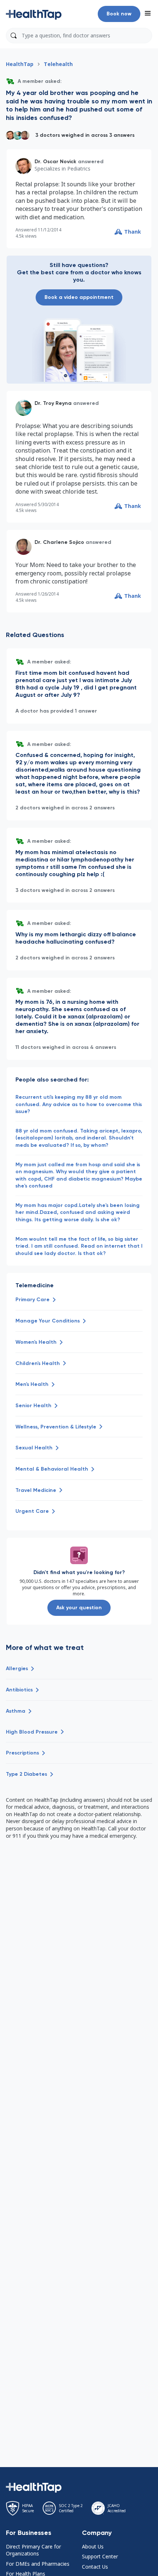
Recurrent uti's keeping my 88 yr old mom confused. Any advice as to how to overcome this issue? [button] (79, 1104)
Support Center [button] (100, 2556)
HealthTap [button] (20, 64)
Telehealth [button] (58, 64)
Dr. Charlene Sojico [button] (59, 542)
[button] (34, 14)
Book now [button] (119, 14)
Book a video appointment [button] (79, 297)
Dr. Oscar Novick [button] (55, 162)
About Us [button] (93, 2546)
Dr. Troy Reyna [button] (53, 403)
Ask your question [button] (79, 1608)
